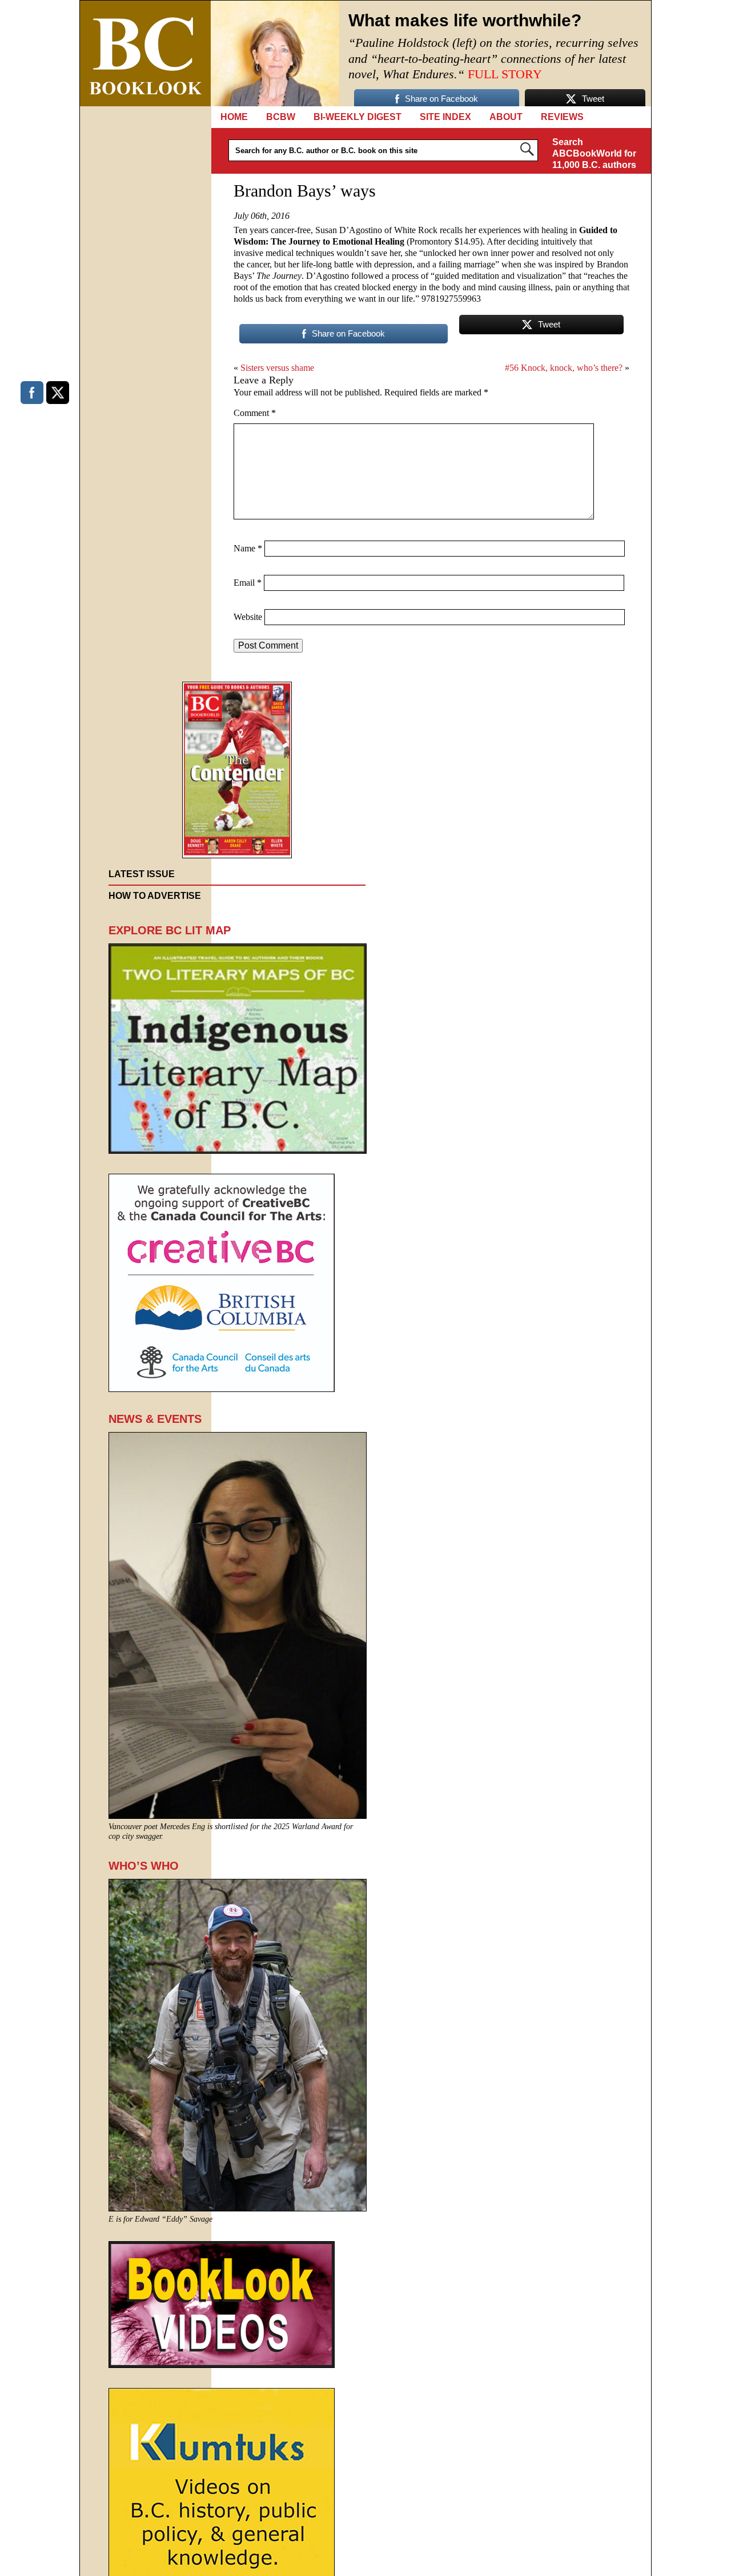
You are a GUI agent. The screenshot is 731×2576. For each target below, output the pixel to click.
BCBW (281, 117)
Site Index (445, 117)
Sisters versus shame (277, 368)
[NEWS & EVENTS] (238, 1816)
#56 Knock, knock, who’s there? (564, 368)
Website (248, 617)
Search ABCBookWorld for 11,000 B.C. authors (594, 153)
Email (248, 583)
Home (234, 117)
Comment (255, 413)
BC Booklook (145, 53)
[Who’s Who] (238, 2208)
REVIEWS (562, 117)
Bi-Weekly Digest (358, 117)
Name (248, 548)
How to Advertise (155, 896)
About (506, 117)
